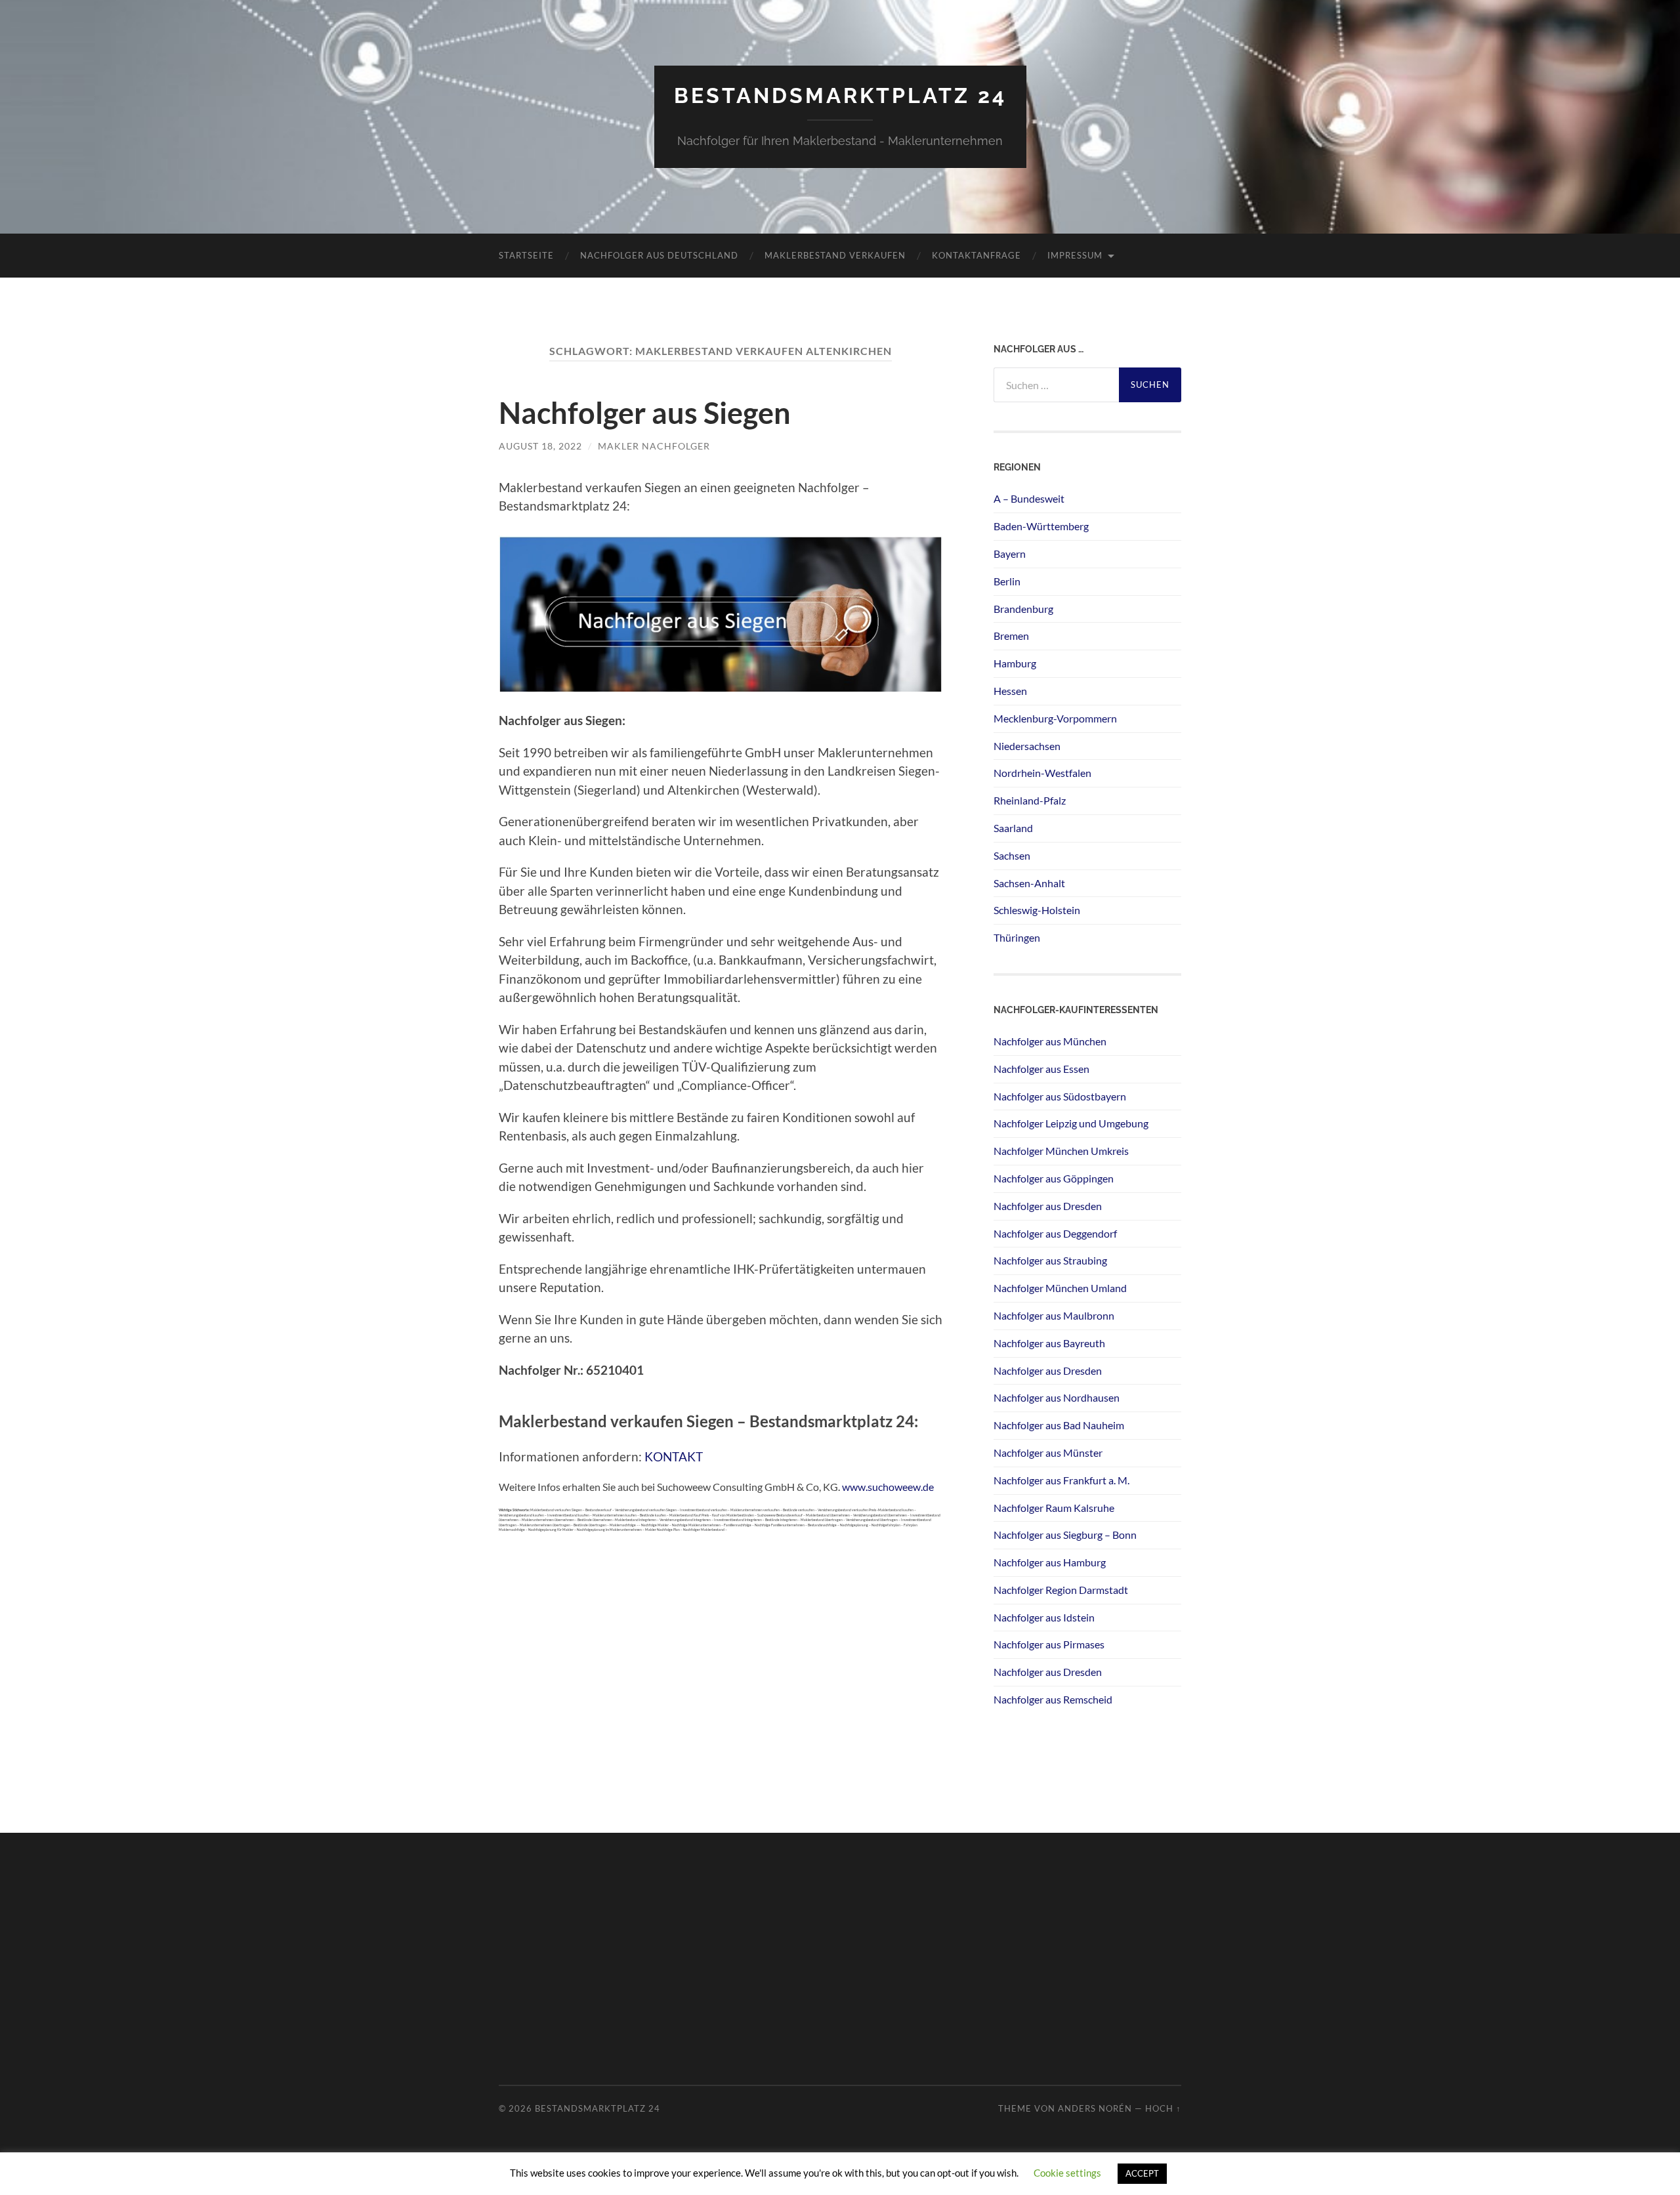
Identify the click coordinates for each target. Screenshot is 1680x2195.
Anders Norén (1095, 2108)
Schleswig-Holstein (1037, 910)
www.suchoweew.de (888, 1487)
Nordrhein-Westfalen (1042, 773)
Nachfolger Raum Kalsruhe (1054, 1508)
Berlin (1007, 581)
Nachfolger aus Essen (1041, 1069)
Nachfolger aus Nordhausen (1057, 1397)
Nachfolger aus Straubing (1050, 1260)
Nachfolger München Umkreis (1061, 1151)
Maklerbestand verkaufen (835, 255)
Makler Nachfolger (654, 446)
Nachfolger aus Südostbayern (1060, 1096)
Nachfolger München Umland (1060, 1288)
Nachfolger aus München (1050, 1041)
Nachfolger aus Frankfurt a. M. (1061, 1480)
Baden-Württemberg (1041, 526)
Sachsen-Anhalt (1029, 883)
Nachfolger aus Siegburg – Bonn (1065, 1535)
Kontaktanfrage (976, 255)
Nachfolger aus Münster (1048, 1453)
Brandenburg (1023, 609)
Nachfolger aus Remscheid (1053, 1699)
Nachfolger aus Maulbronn (1054, 1315)
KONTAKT (674, 1456)
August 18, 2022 (540, 446)
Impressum (1075, 255)
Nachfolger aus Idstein (1044, 1617)
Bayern (1010, 554)
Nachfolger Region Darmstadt (1061, 1590)
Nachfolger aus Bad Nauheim (1059, 1425)
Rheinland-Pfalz (1030, 800)
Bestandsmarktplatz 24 (840, 95)
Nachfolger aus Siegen (645, 413)
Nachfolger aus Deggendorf (1055, 1233)
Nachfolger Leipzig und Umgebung (1071, 1123)
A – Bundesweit (1029, 498)
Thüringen (1017, 937)
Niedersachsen (1027, 746)
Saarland (1013, 828)
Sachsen (1012, 855)
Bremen (1011, 636)
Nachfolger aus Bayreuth (1049, 1343)
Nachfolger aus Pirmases (1049, 1644)
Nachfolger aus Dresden (1048, 1206)
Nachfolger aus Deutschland (659, 255)
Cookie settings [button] (1067, 2173)
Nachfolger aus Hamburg (1050, 1562)
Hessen (1010, 691)
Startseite (526, 255)
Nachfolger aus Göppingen (1054, 1178)
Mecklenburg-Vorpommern (1055, 718)
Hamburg (1015, 663)
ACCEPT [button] (1142, 2173)
